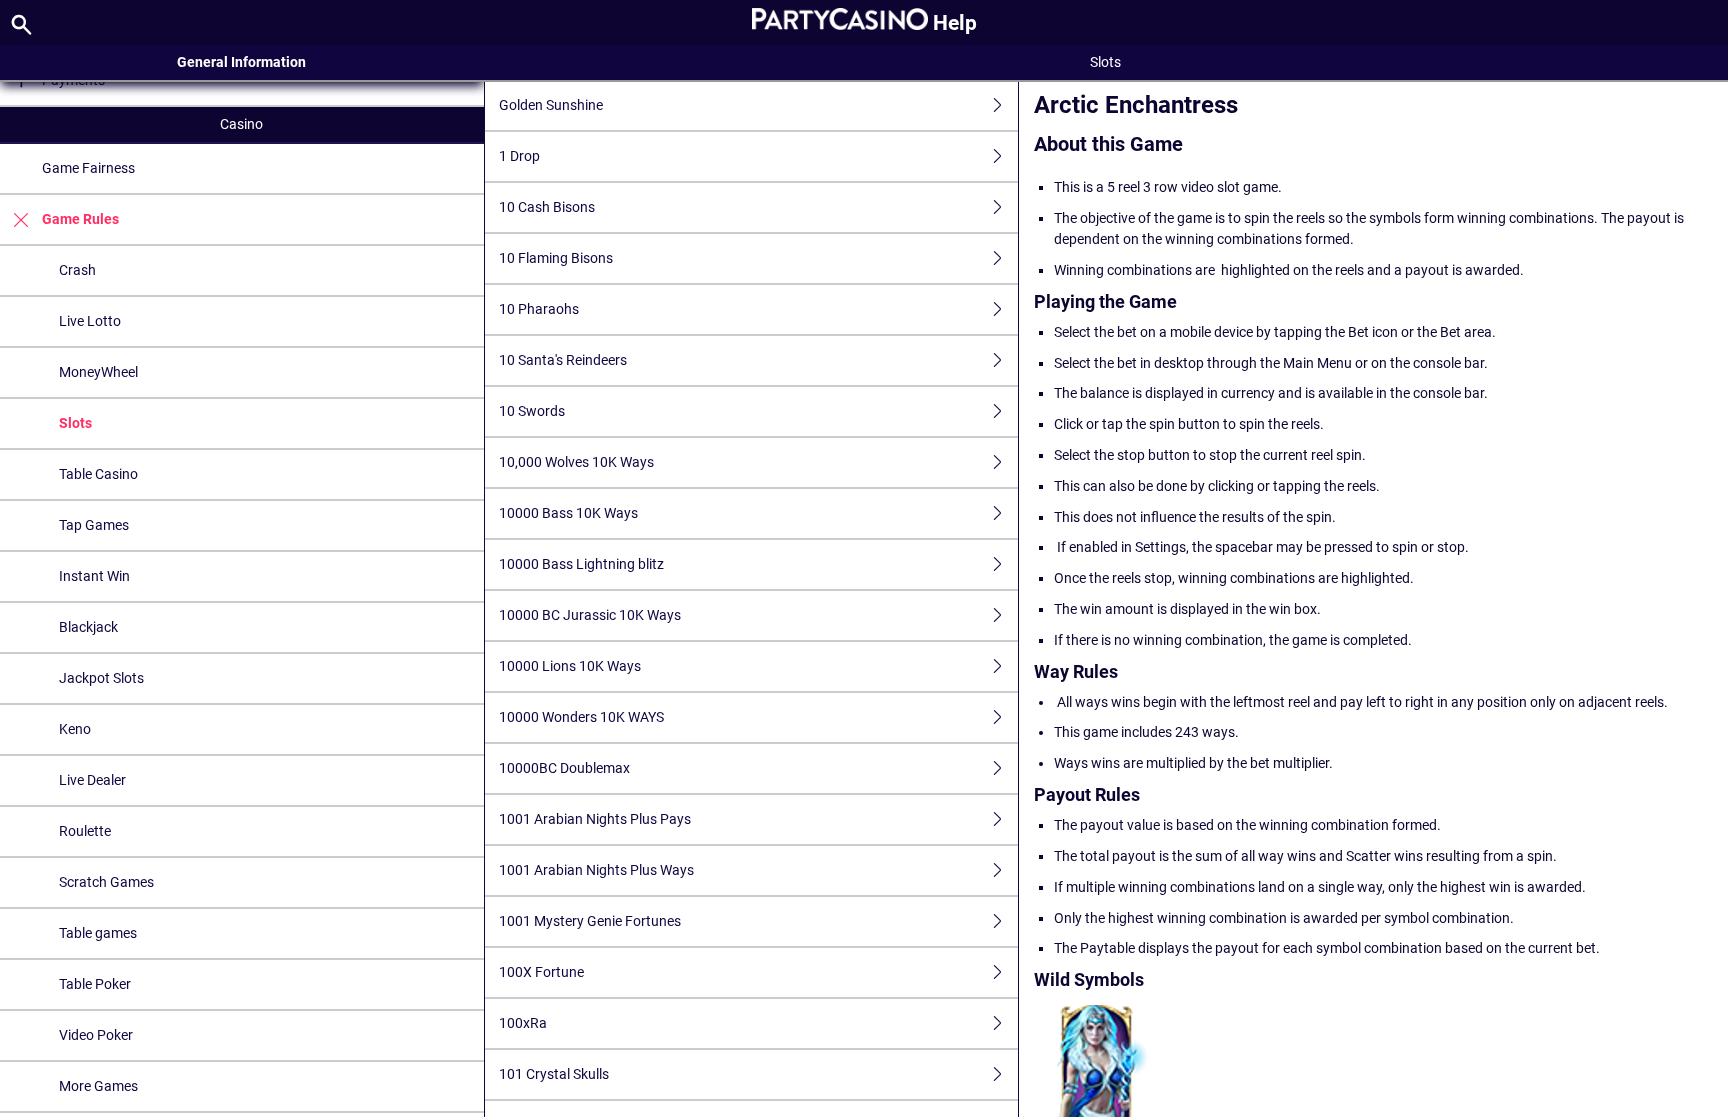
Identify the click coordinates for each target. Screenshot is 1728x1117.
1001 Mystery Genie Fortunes (590, 921)
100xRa (523, 1023)
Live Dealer (92, 780)
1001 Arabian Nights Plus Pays (595, 819)
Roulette (85, 831)
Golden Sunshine (551, 105)
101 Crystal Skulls (554, 1074)
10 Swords (532, 411)
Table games (98, 933)
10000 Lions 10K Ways (570, 666)
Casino (241, 124)
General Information (241, 62)
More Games (98, 1086)
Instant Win (94, 576)
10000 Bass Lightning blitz (581, 564)
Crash (77, 270)
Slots (75, 423)
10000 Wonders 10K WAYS (581, 717)
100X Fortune (541, 972)
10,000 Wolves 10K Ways (576, 462)
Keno (75, 729)
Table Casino (98, 474)
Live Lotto (90, 321)
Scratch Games (106, 882)
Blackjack (88, 627)
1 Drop (519, 156)
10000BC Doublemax (564, 768)
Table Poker (95, 984)
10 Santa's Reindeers (563, 360)
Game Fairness (88, 168)
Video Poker (96, 1035)
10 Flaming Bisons (556, 258)
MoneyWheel (98, 372)
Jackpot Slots (101, 678)
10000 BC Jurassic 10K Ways (590, 615)
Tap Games (94, 525)
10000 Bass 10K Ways (568, 513)
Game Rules (80, 219)
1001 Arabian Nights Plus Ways (596, 870)
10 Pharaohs (539, 309)
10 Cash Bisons (547, 207)
